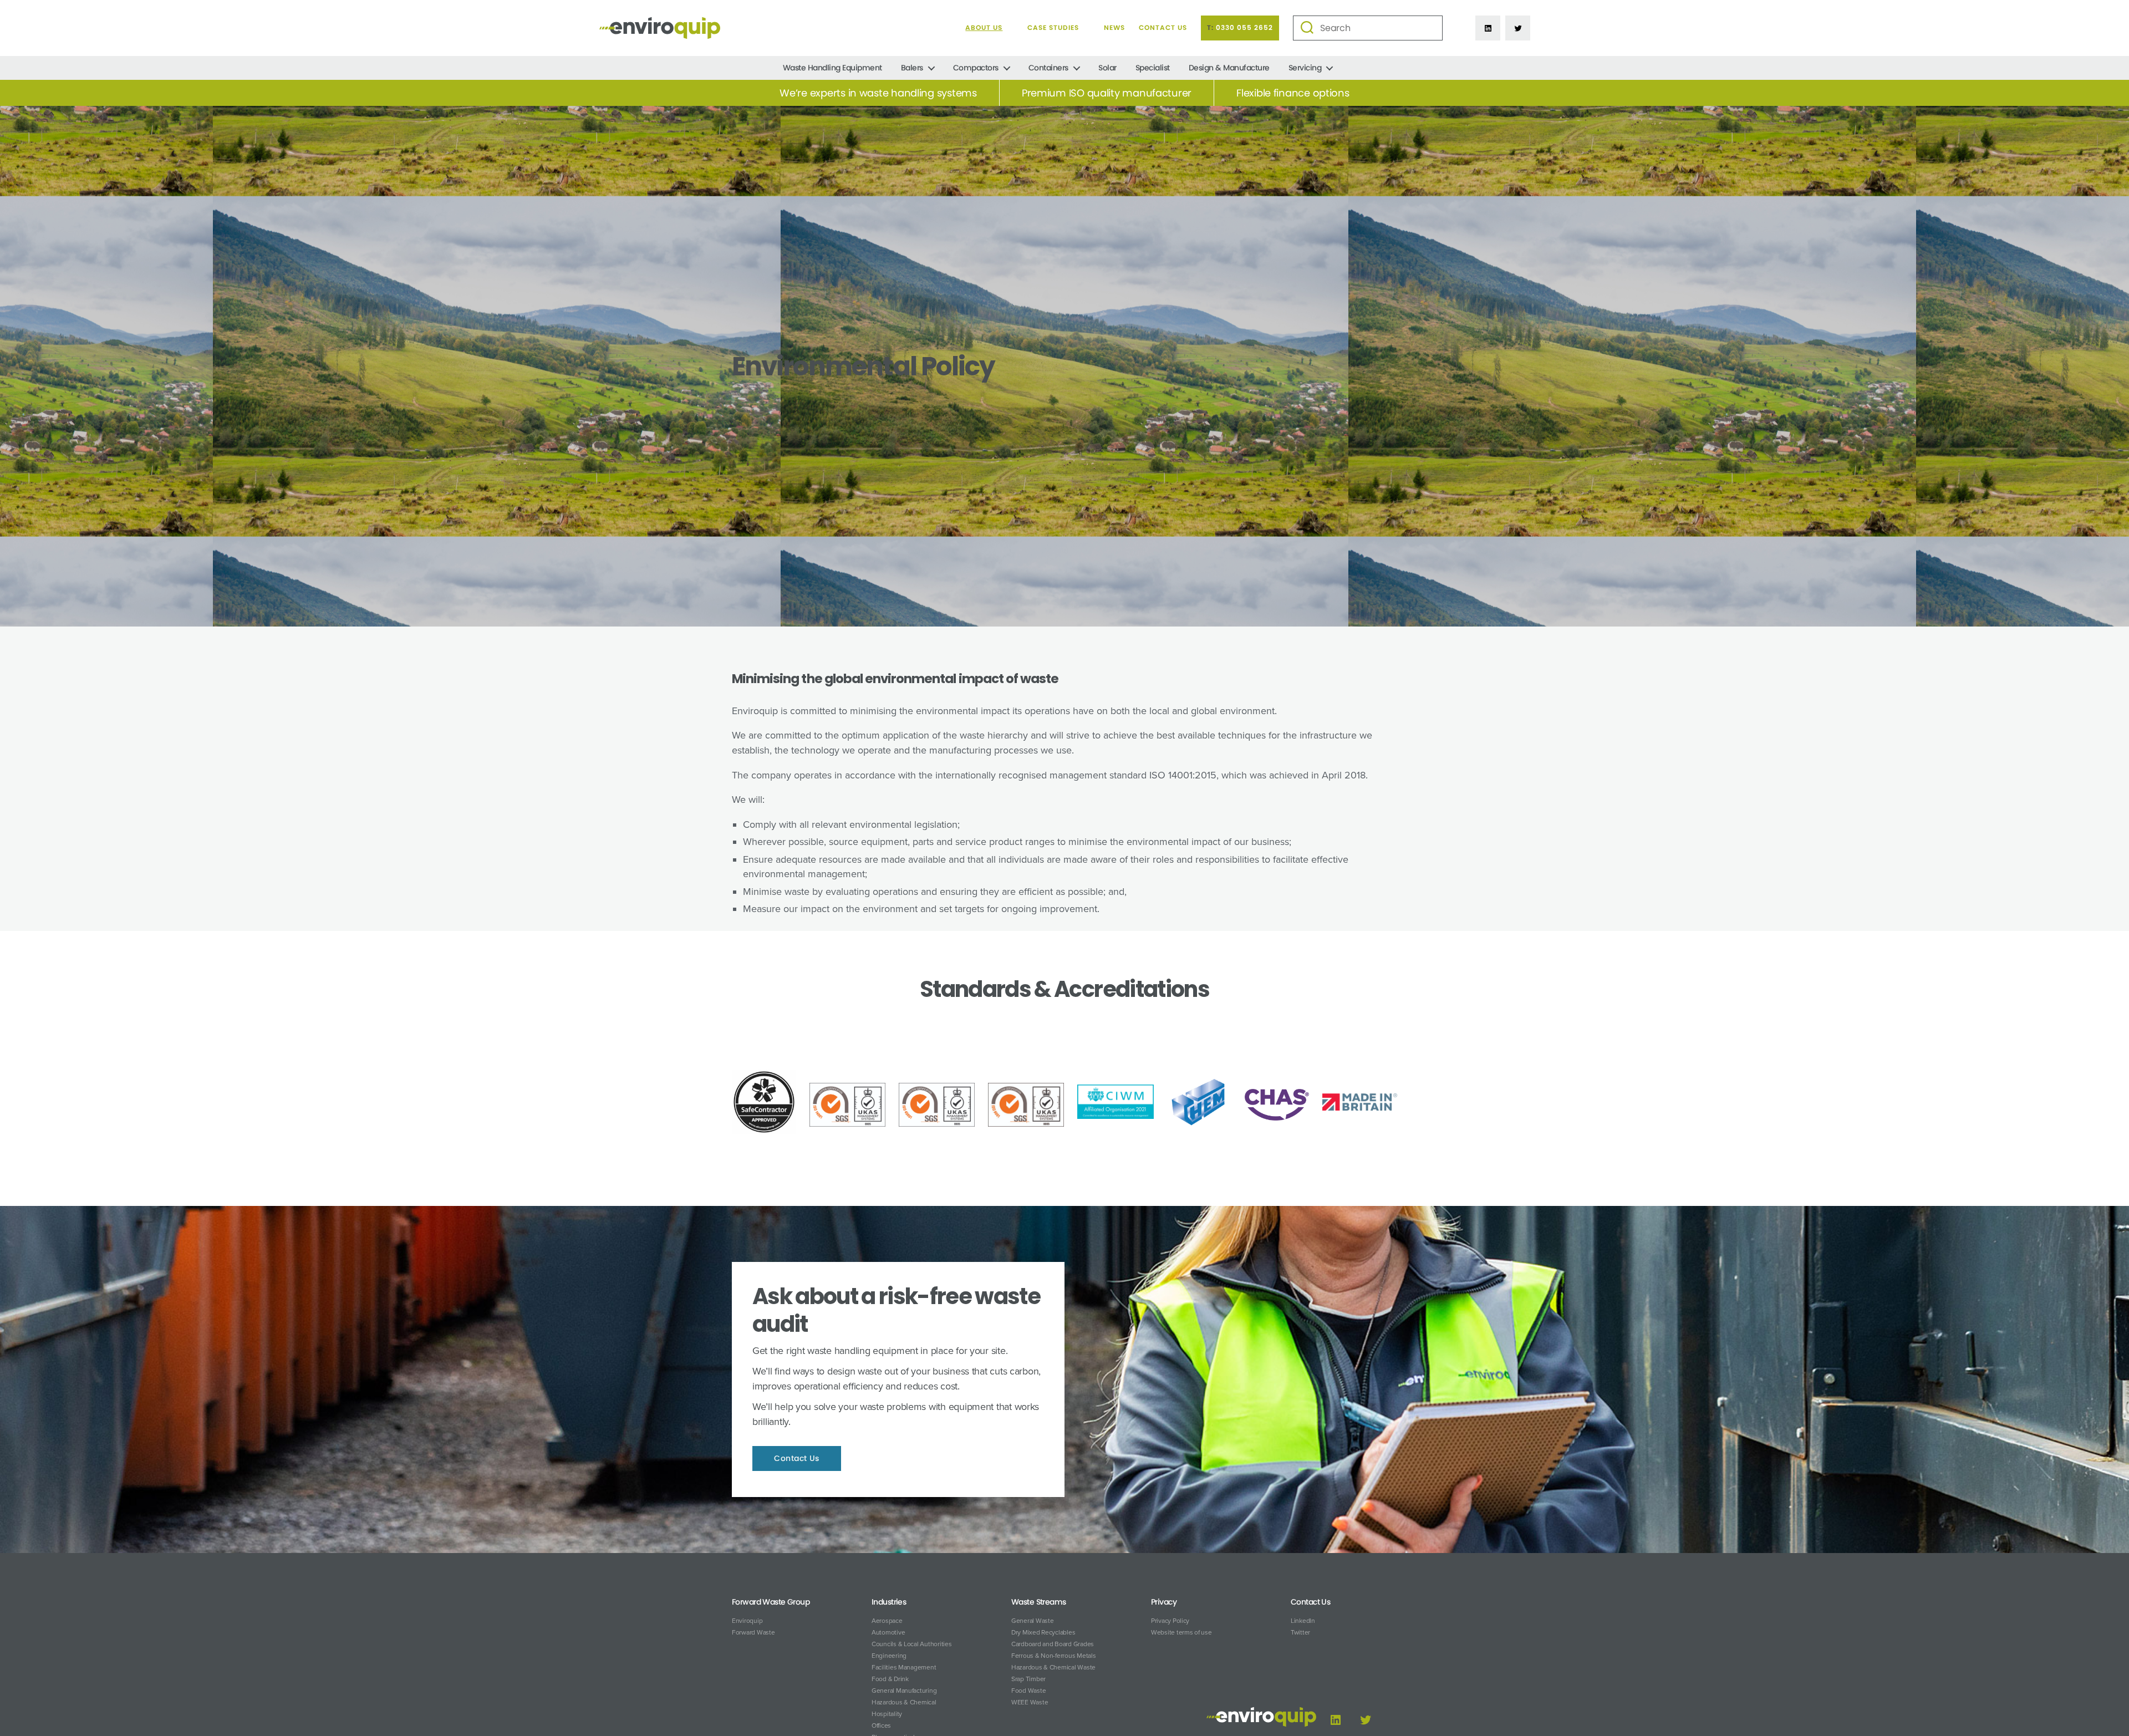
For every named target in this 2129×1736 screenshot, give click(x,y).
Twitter (1300, 1632)
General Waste (1033, 1621)
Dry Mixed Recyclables (1043, 1632)
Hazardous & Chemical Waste (1053, 1667)
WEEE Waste (1030, 1702)
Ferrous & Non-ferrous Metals (1053, 1656)
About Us (984, 28)
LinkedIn (1303, 1621)
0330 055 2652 (1244, 28)
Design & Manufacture (1229, 68)
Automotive (888, 1632)
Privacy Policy (1170, 1621)
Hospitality (887, 1714)
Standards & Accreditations (1064, 989)
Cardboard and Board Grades (1053, 1644)
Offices (881, 1725)
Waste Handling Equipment (832, 68)
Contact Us (1163, 28)
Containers (1048, 68)
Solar (1107, 68)
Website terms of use (1181, 1632)
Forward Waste (753, 1632)
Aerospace (887, 1621)
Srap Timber (1028, 1679)
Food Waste (1028, 1691)
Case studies (1053, 28)
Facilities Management (904, 1667)
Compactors (976, 68)
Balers (912, 68)
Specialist (1153, 68)
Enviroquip (747, 1621)
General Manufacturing (904, 1691)
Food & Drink (890, 1679)
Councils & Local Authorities (911, 1644)
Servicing (1305, 68)
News (1114, 28)
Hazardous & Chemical (904, 1702)
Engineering (889, 1656)
